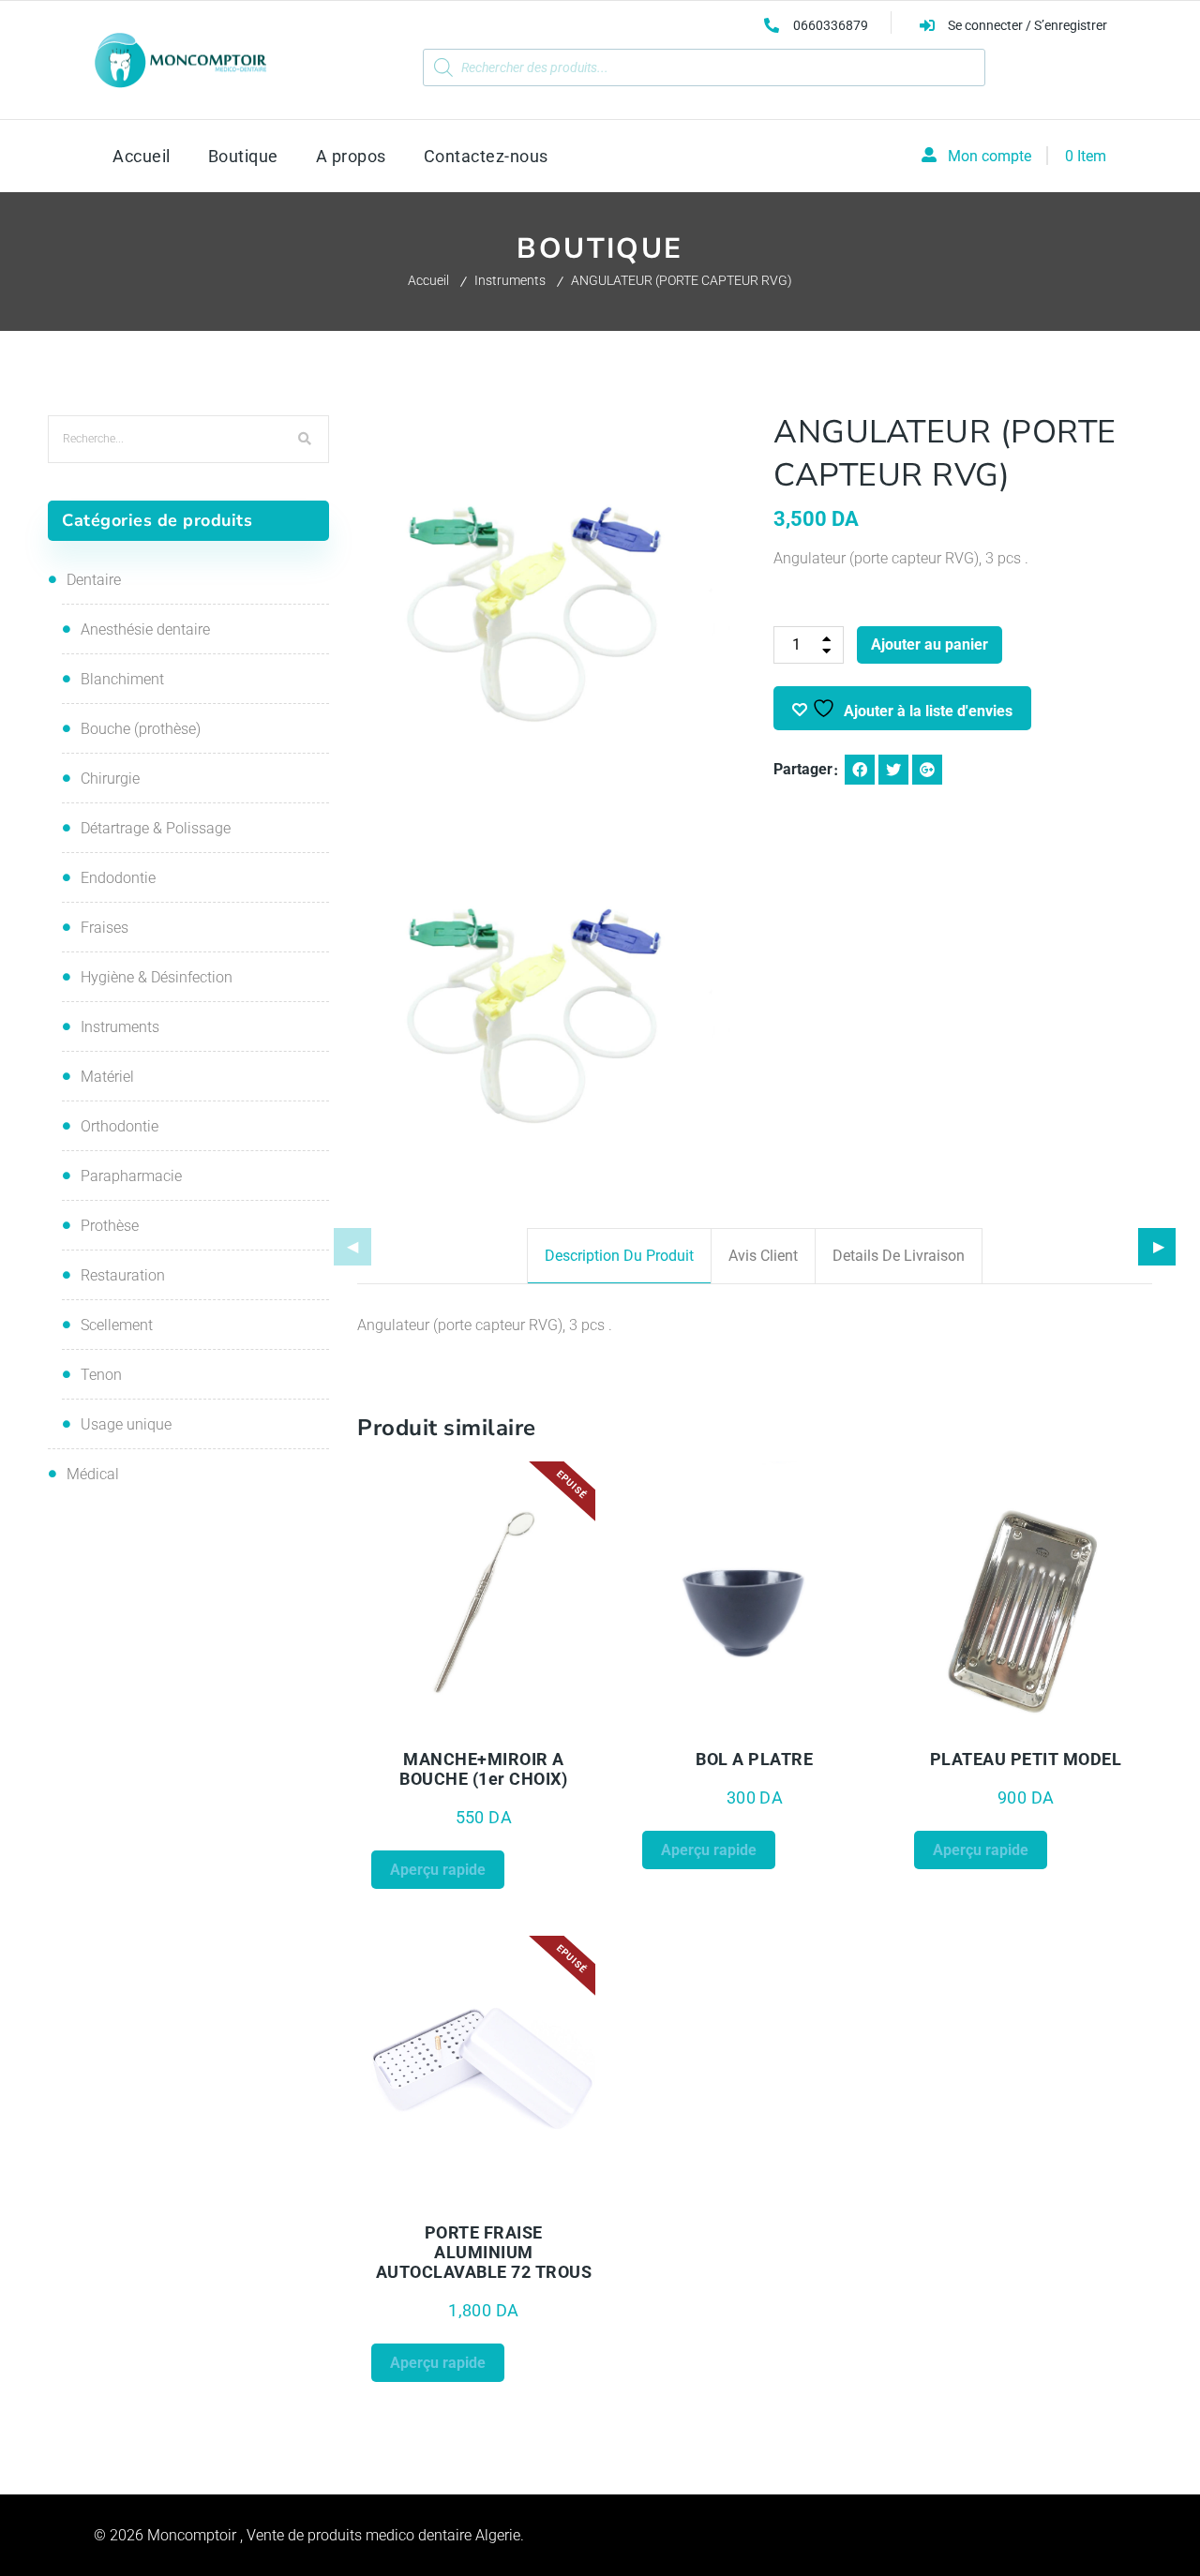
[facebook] (860, 770)
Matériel (107, 1077)
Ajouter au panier (930, 644)
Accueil (428, 280)
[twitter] (893, 770)
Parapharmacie (131, 1176)
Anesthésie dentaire (145, 629)
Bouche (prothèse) (141, 729)
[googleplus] (927, 770)
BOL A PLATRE (754, 1759)
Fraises (105, 928)
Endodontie (118, 878)
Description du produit (619, 1256)
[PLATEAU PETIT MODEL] (1027, 1600)
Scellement (117, 1325)
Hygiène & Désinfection (157, 977)
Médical (93, 1474)
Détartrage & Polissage (156, 828)
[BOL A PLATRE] (755, 1600)
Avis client (763, 1256)
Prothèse (110, 1226)
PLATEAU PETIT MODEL (1026, 1759)
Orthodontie (120, 1126)
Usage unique (126, 1424)
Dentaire (94, 580)
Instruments (510, 280)
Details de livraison (899, 1256)
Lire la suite (540, 1728)
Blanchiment (122, 679)
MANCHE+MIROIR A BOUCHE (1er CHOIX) (483, 1769)
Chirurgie (110, 779)
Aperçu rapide (427, 1728)
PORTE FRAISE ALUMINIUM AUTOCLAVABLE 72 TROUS (484, 2252)
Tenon (101, 1375)
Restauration (123, 1275)
